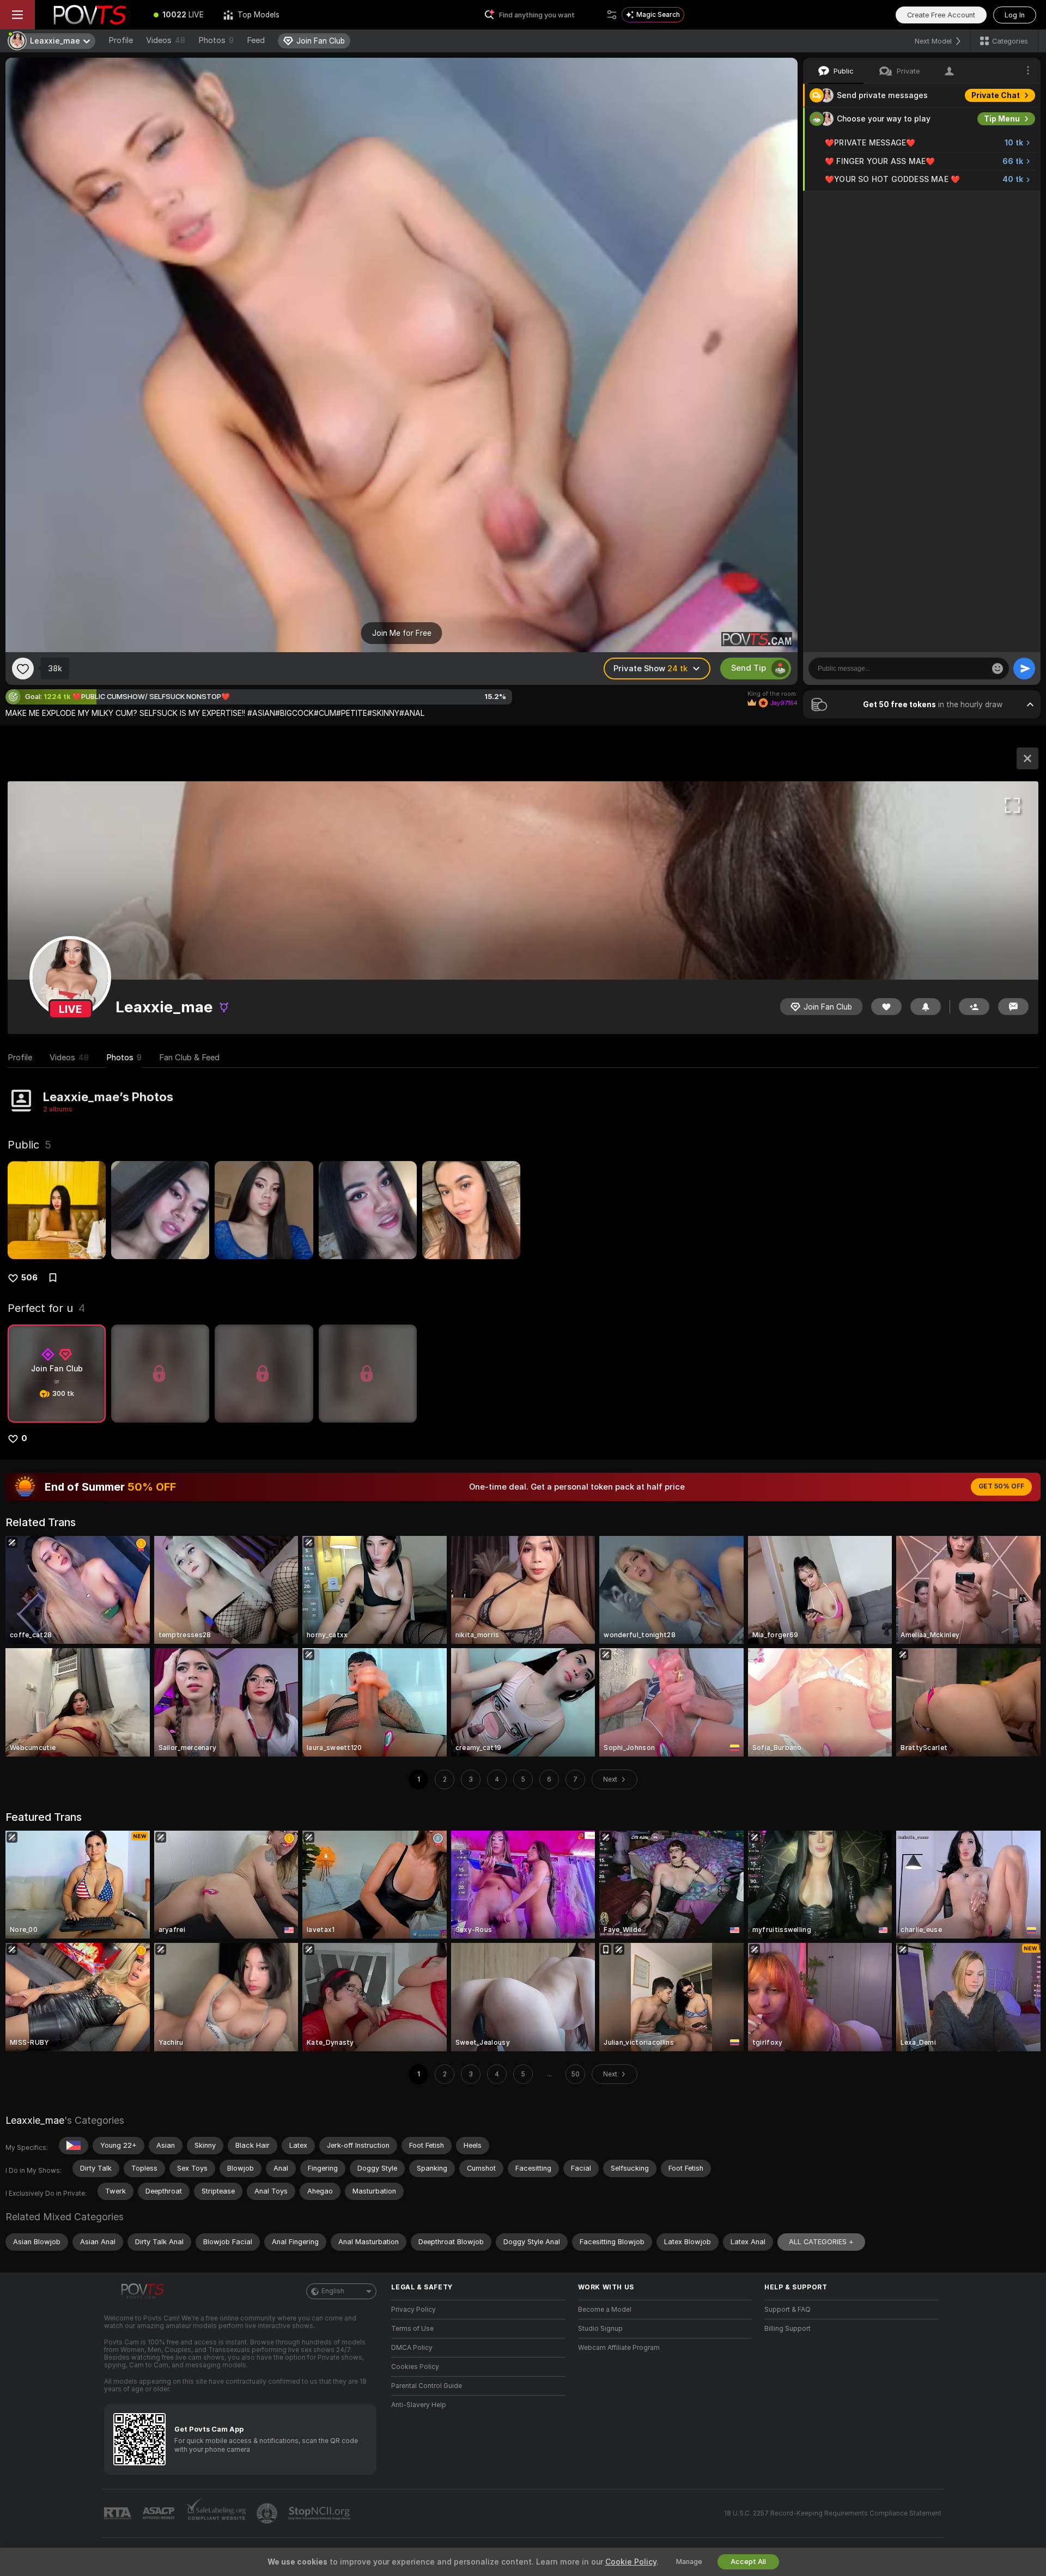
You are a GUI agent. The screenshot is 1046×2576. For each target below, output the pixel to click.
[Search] (612, 15)
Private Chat (996, 95)
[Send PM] (1013, 1007)
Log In (1015, 15)
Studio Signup (600, 2329)
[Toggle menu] (17, 15)
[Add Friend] (974, 1007)
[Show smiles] (998, 669)
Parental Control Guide (427, 2386)
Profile (121, 40)
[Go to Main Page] (89, 15)
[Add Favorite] (23, 669)
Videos (166, 40)
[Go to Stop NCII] (320, 2513)
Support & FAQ (787, 2310)
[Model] (1027, 758)
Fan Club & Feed (189, 1058)
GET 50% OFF (1001, 1486)
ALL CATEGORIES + (821, 2242)
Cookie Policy (631, 2562)
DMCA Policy (412, 2348)
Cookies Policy (415, 2367)
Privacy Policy (413, 2310)
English (333, 2291)
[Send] (1024, 669)
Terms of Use (412, 2329)
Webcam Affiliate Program (619, 2348)
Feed (256, 40)
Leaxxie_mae (35, 2120)
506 (29, 1278)
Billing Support (787, 2329)
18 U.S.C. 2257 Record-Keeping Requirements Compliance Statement (833, 2513)
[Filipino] (74, 2146)
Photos (216, 40)
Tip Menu (1002, 119)
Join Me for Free (402, 633)
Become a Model (605, 2310)
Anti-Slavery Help (419, 2405)
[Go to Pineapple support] (268, 2513)
